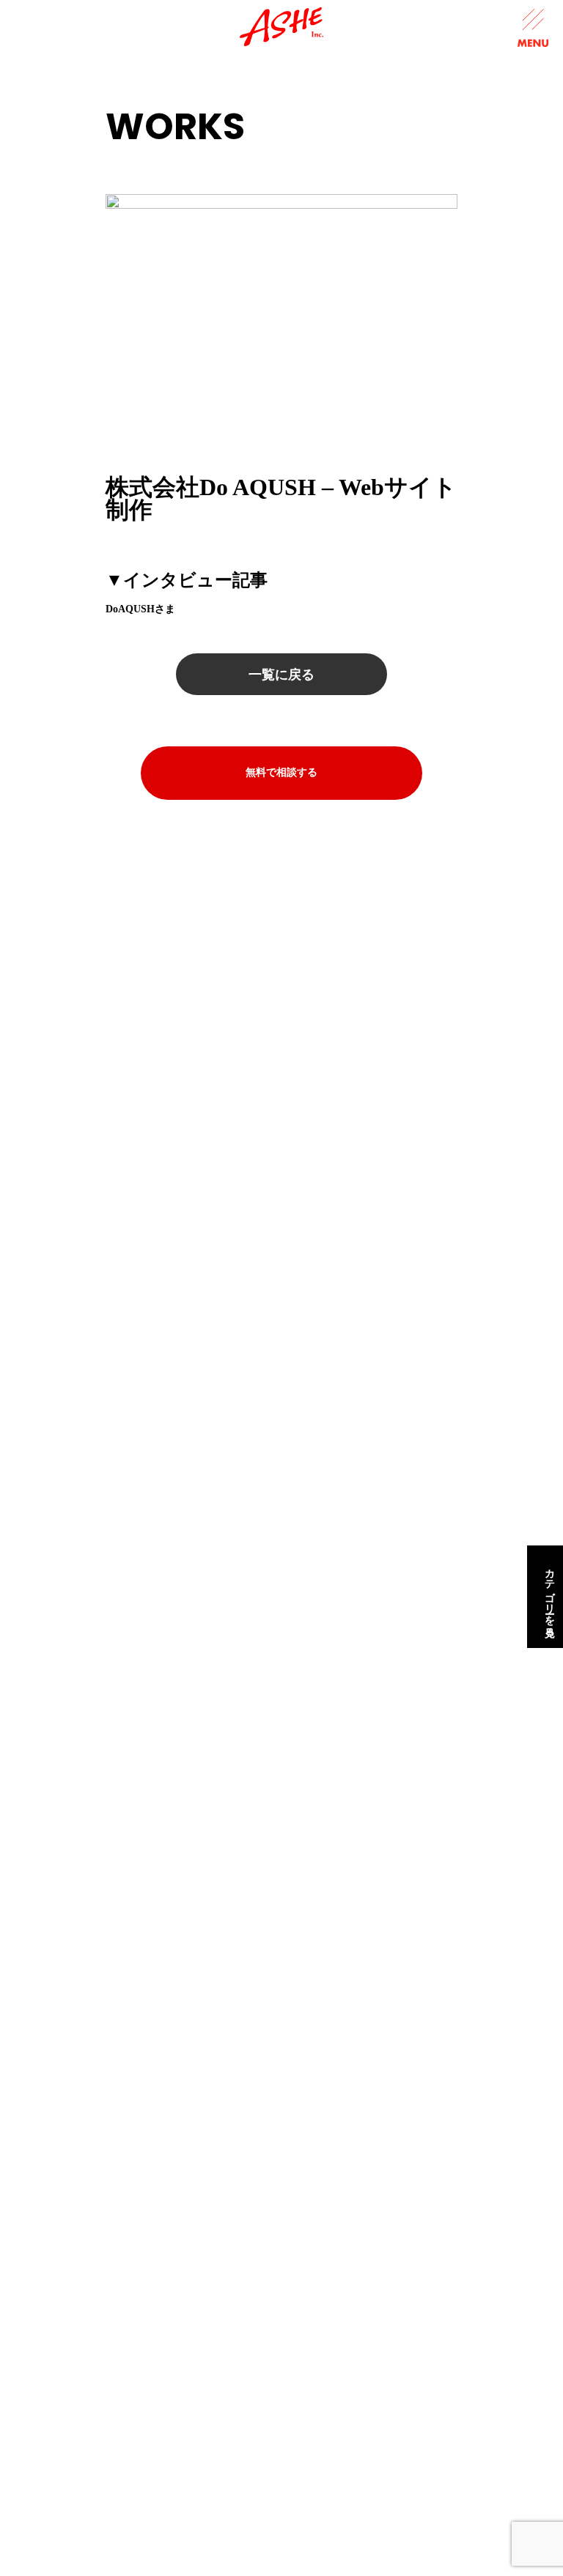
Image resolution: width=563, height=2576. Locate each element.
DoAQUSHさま (140, 609)
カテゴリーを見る (549, 1597)
